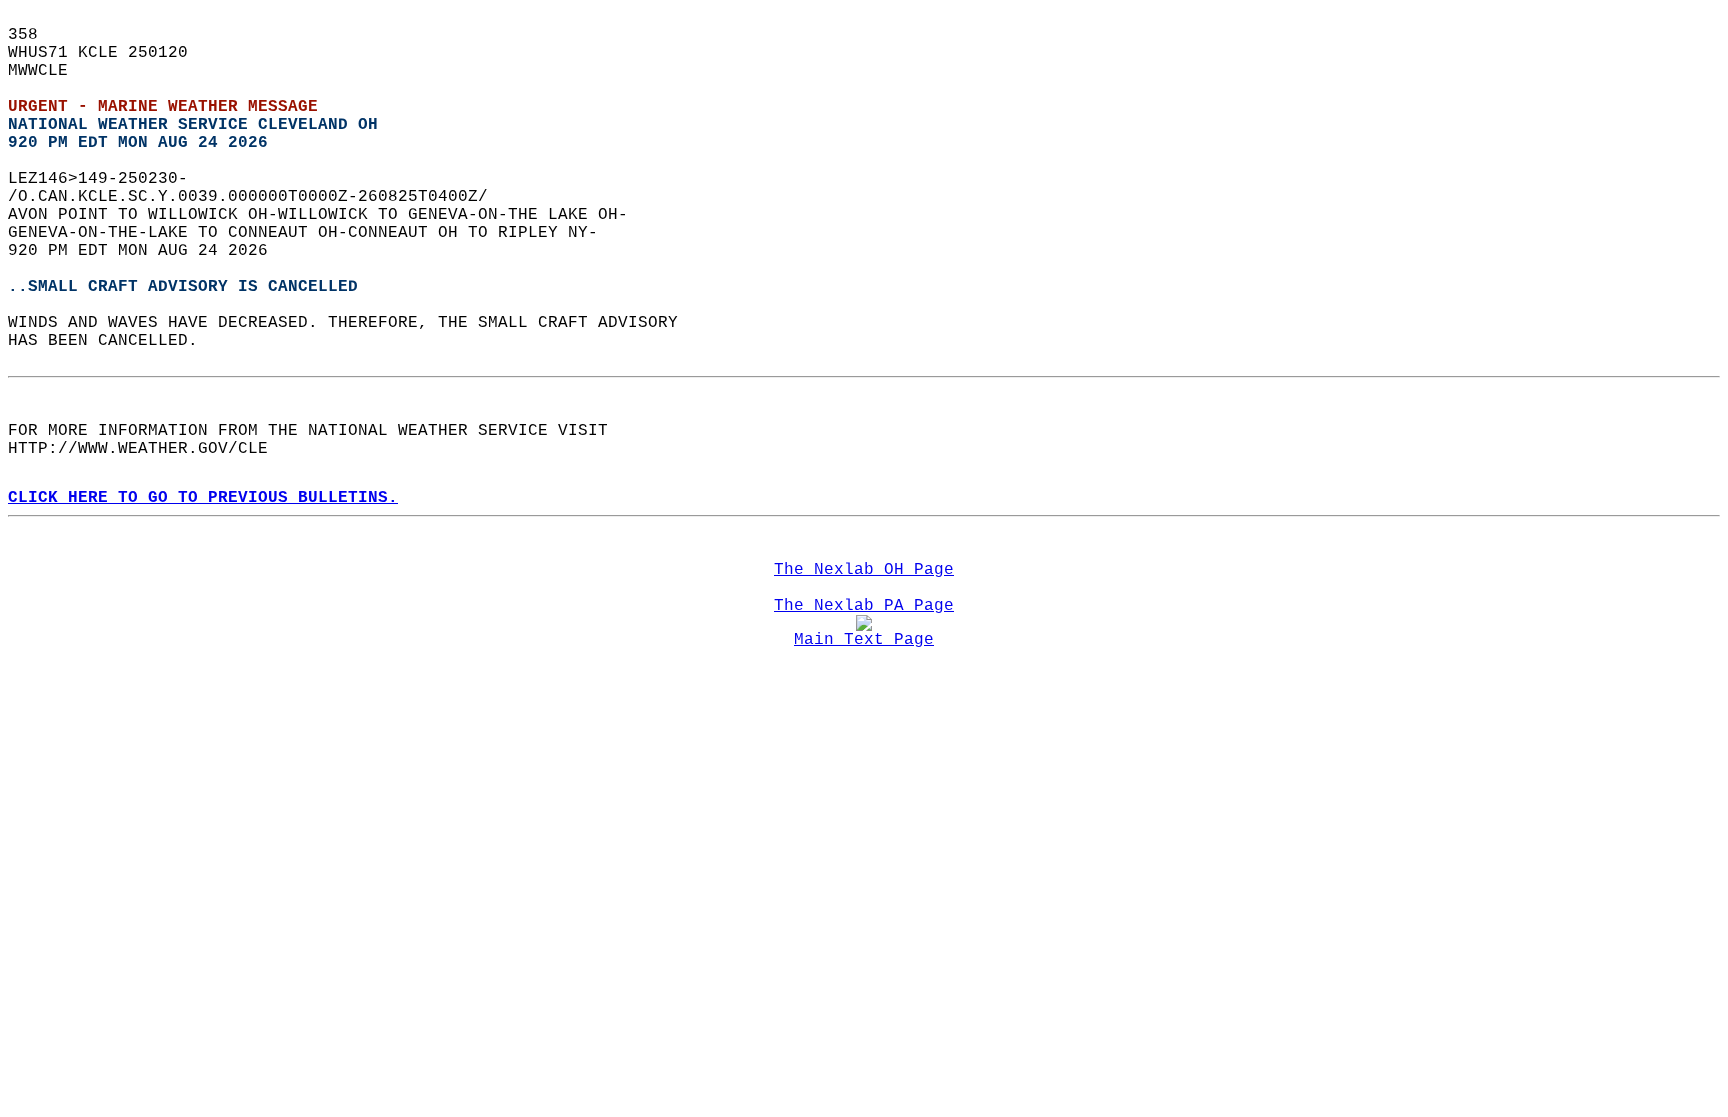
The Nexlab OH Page (864, 570)
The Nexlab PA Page (864, 606)
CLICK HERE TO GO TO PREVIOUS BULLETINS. (203, 498)
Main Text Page (864, 640)
